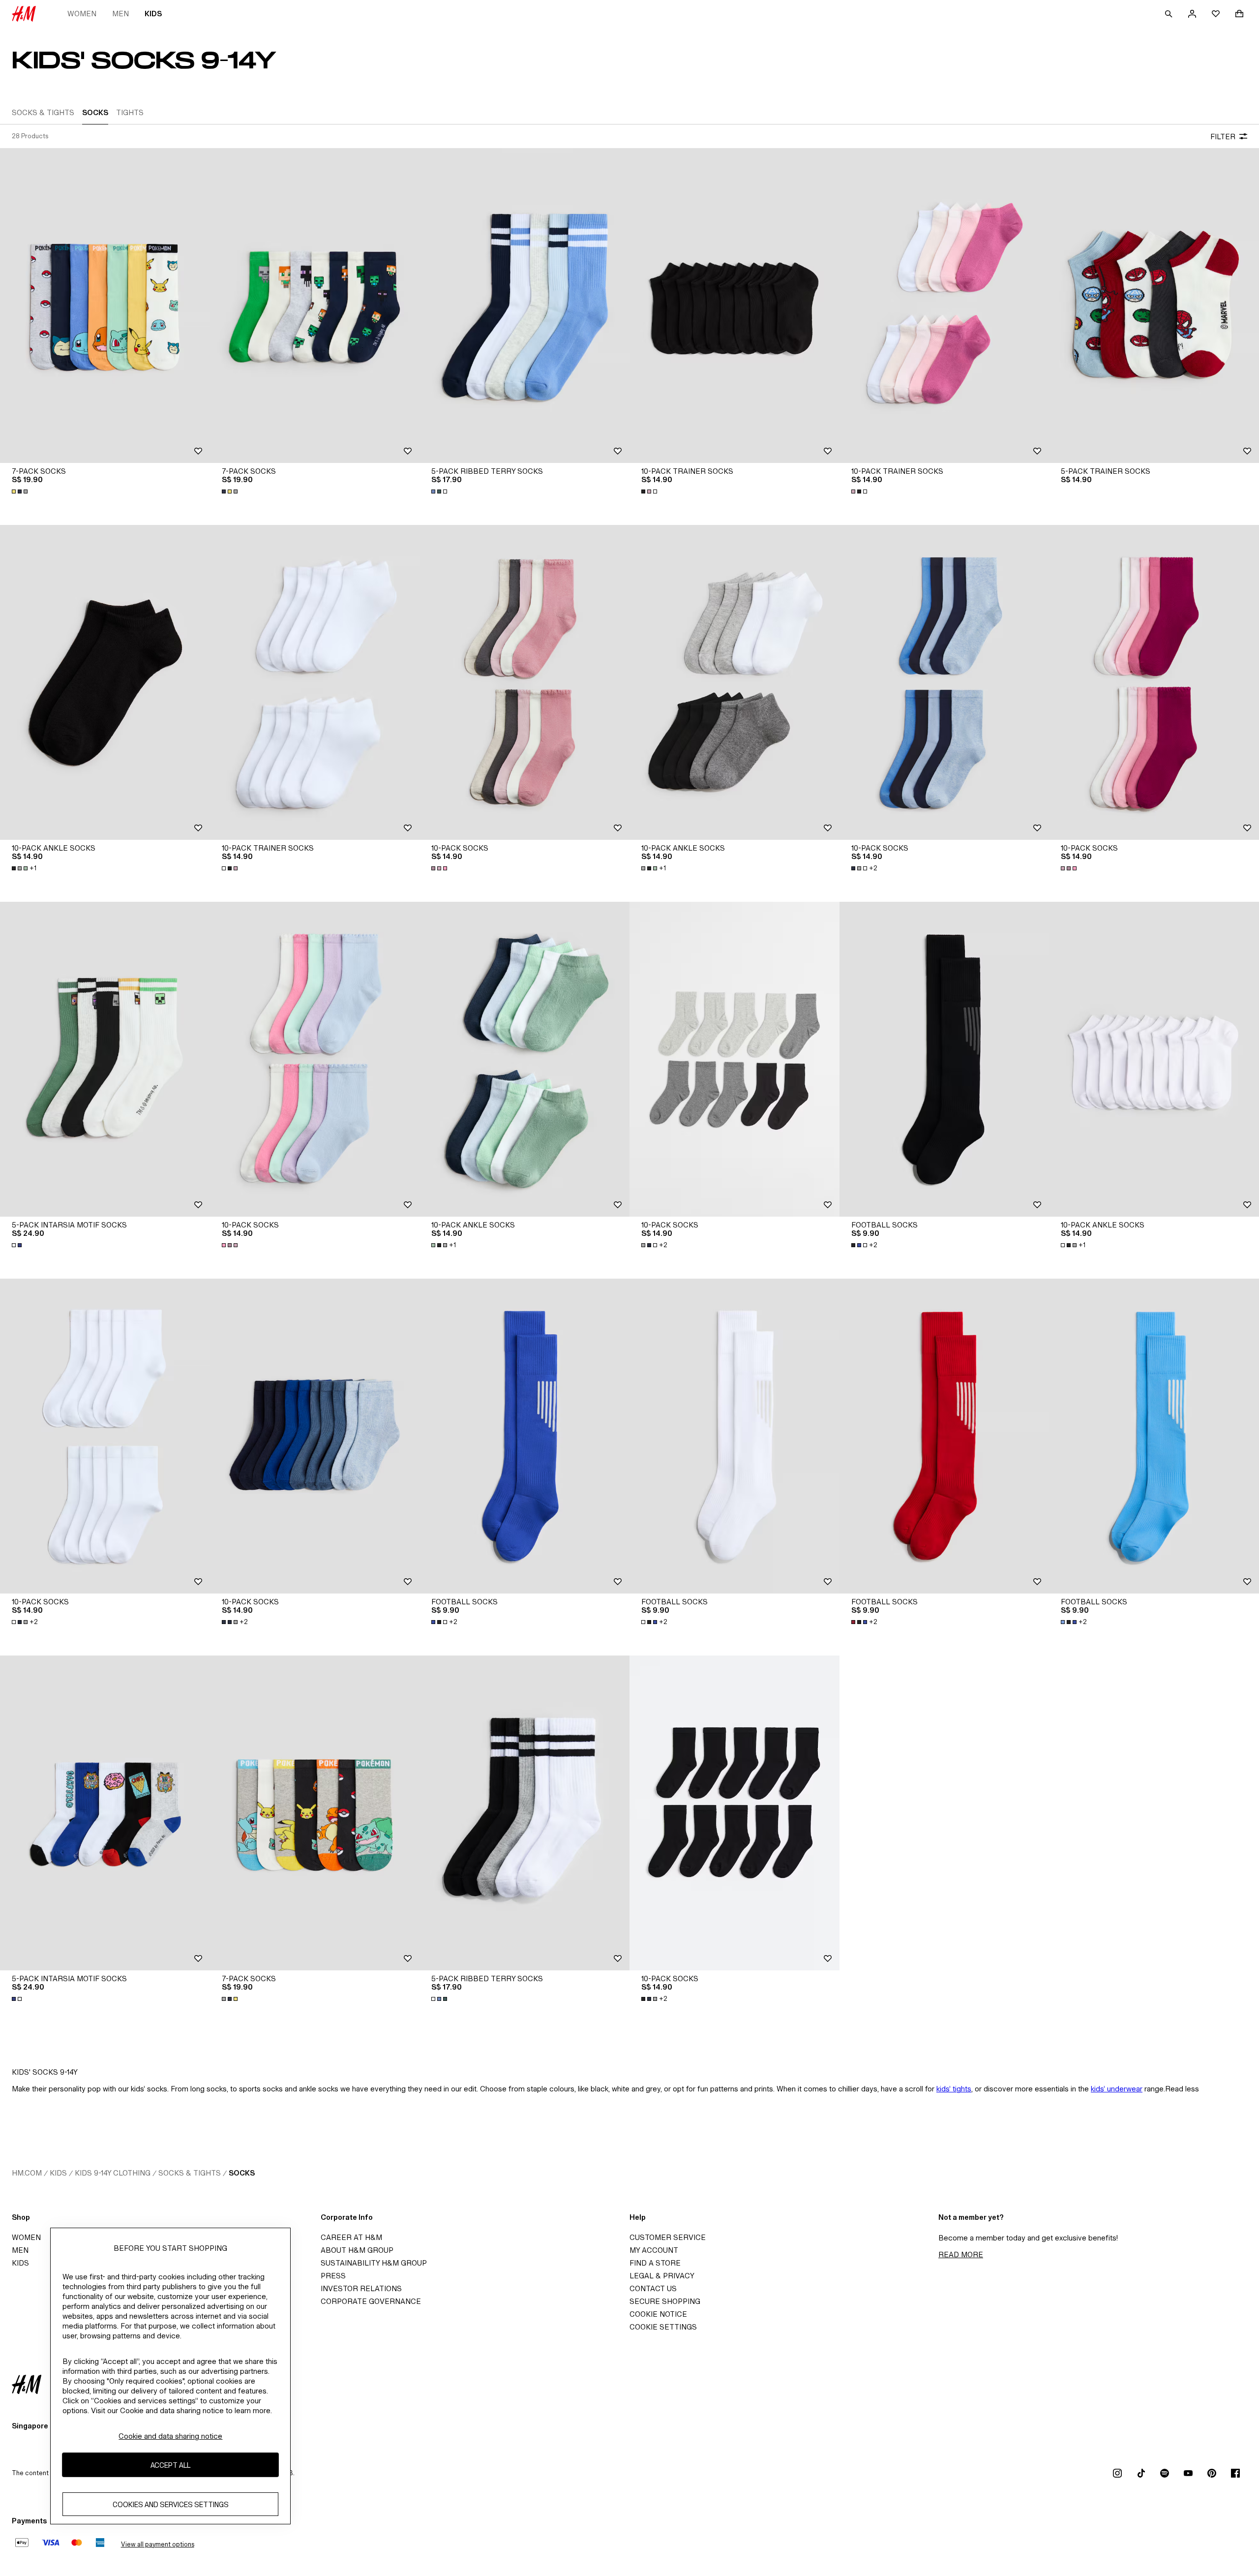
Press (333, 2276)
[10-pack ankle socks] (105, 682)
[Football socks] (944, 1059)
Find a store (655, 2263)
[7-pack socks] (105, 306)
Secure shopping (665, 2301)
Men (120, 14)
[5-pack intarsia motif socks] (105, 1059)
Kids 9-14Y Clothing (113, 2173)
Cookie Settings (663, 2327)
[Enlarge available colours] (21, 491)
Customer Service (668, 2237)
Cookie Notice (658, 2314)
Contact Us (653, 2288)
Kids (153, 14)
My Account (654, 2250)
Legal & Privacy (662, 2276)
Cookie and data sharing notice (170, 2436)
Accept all (170, 2465)
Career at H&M (351, 2237)
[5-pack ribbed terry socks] (525, 306)
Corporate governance (371, 2301)
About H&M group (357, 2250)
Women (82, 14)
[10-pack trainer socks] (734, 306)
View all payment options (158, 2544)
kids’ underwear (1117, 2089)
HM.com (27, 2173)
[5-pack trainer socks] (1154, 306)
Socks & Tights (190, 2173)
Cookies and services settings (171, 2504)
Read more (961, 2254)
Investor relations (361, 2288)
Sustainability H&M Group (374, 2263)
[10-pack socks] (525, 682)
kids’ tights (954, 2089)
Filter (1223, 137)
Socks (242, 2173)
